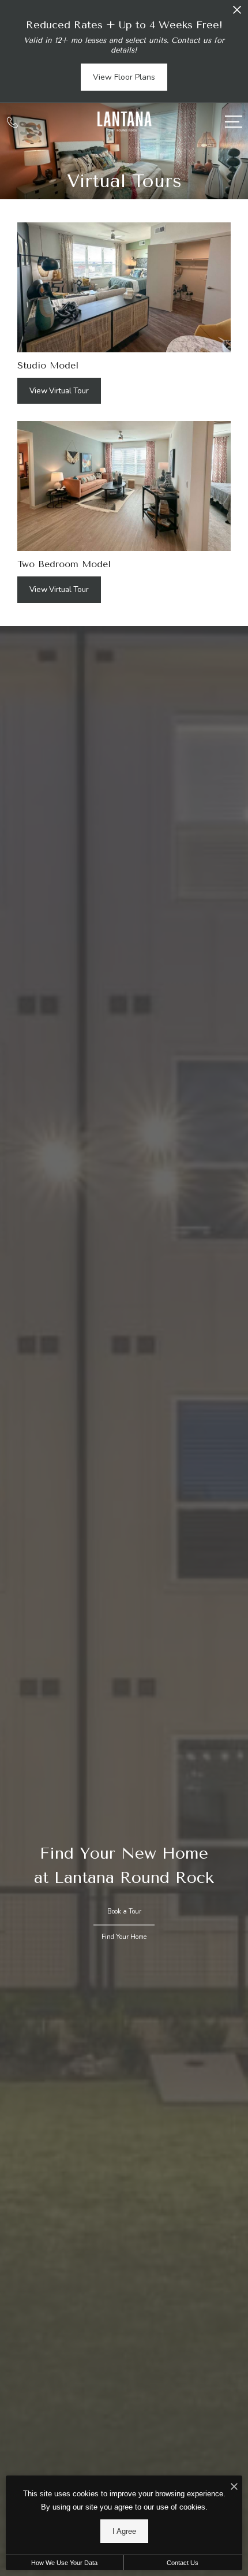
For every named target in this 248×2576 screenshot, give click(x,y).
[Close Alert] (237, 13)
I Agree (124, 2531)
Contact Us (183, 2563)
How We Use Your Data (64, 2563)
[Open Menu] (234, 122)
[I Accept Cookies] (234, 2487)
